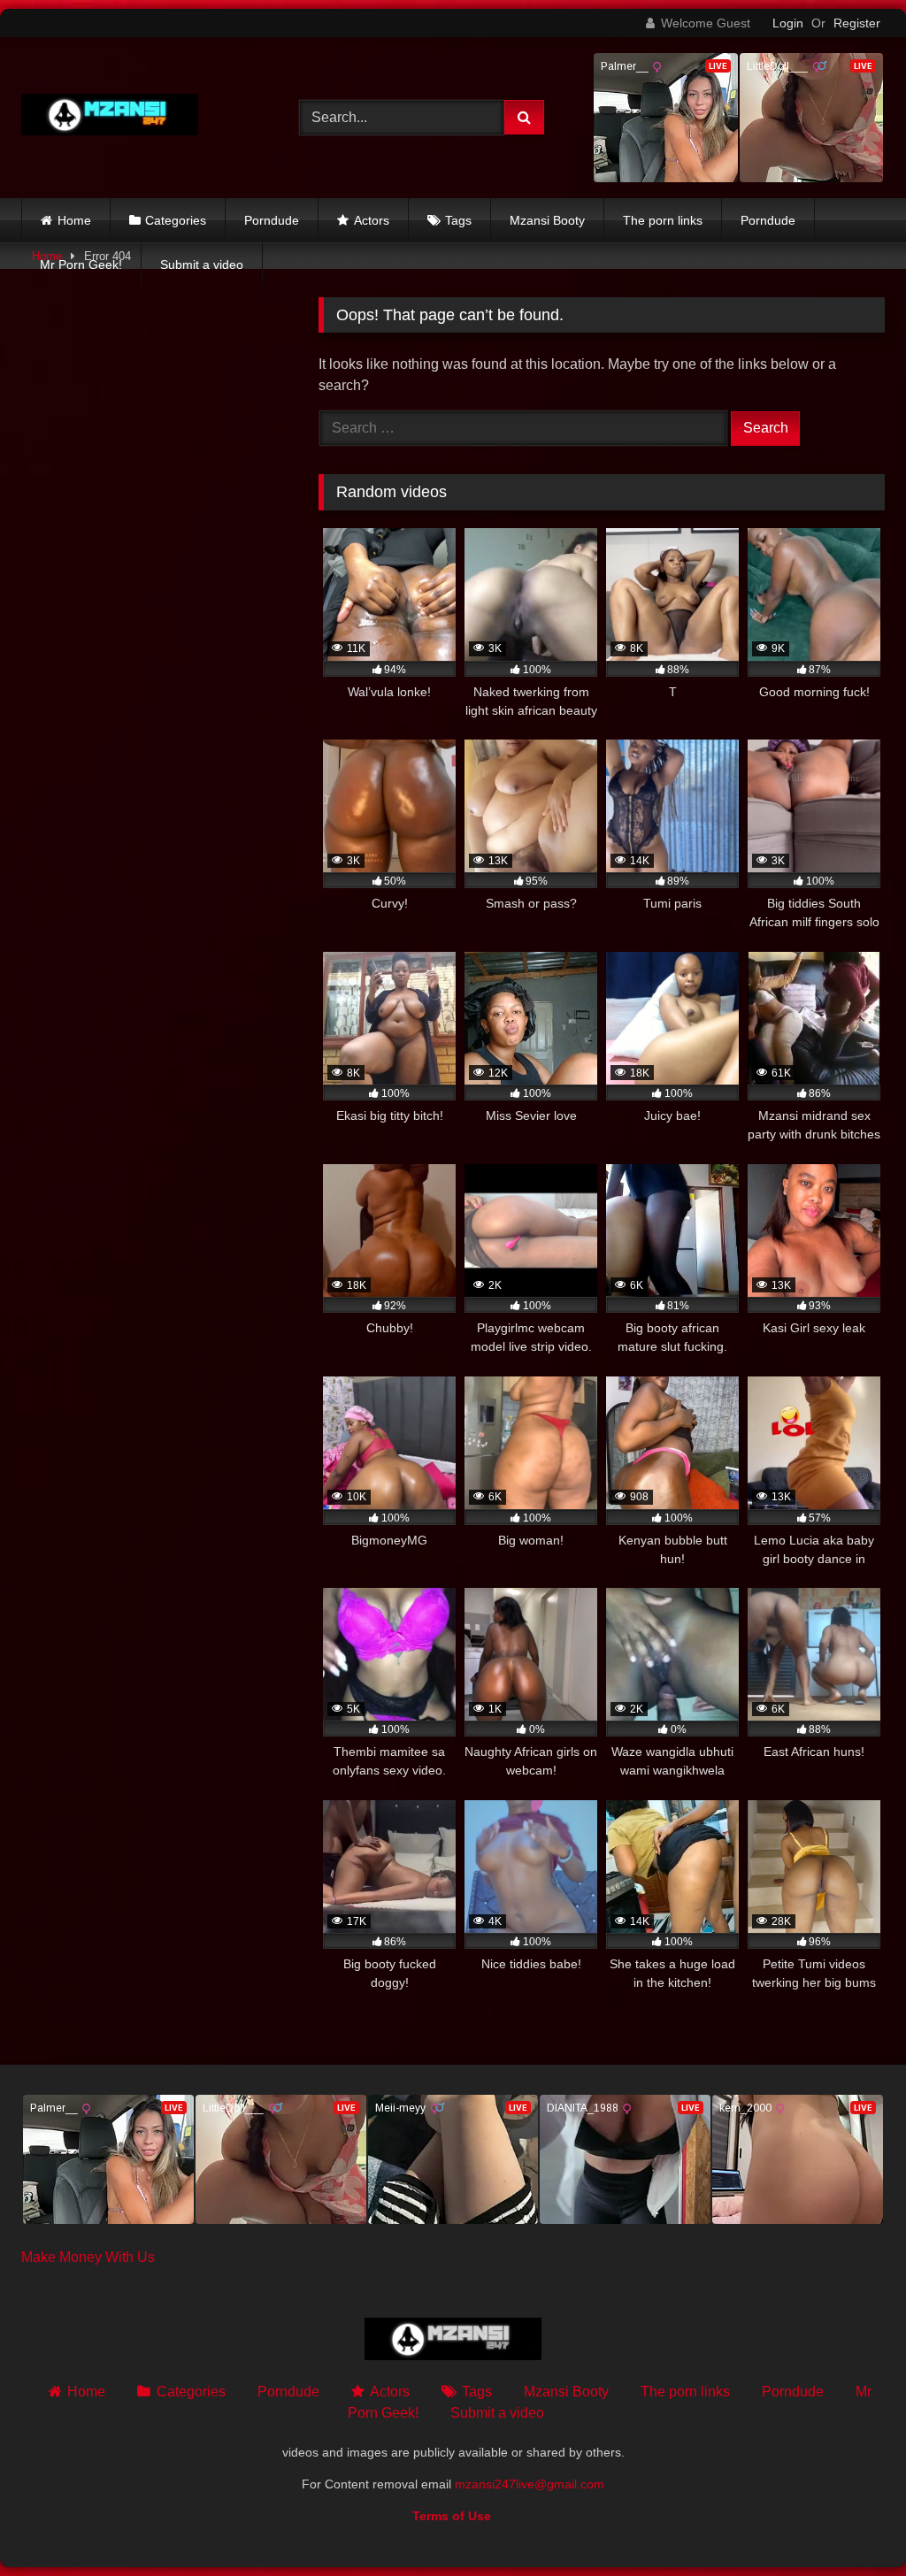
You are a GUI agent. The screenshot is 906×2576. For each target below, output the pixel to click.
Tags (458, 220)
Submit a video (202, 264)
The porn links (663, 220)
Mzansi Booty (547, 220)
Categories (176, 220)
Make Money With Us (88, 2257)
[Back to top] (851, 2523)
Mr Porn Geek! (81, 264)
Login (788, 23)
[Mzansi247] (140, 118)
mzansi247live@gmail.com (530, 2484)
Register (857, 23)
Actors (372, 220)
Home (74, 220)
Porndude (272, 220)
